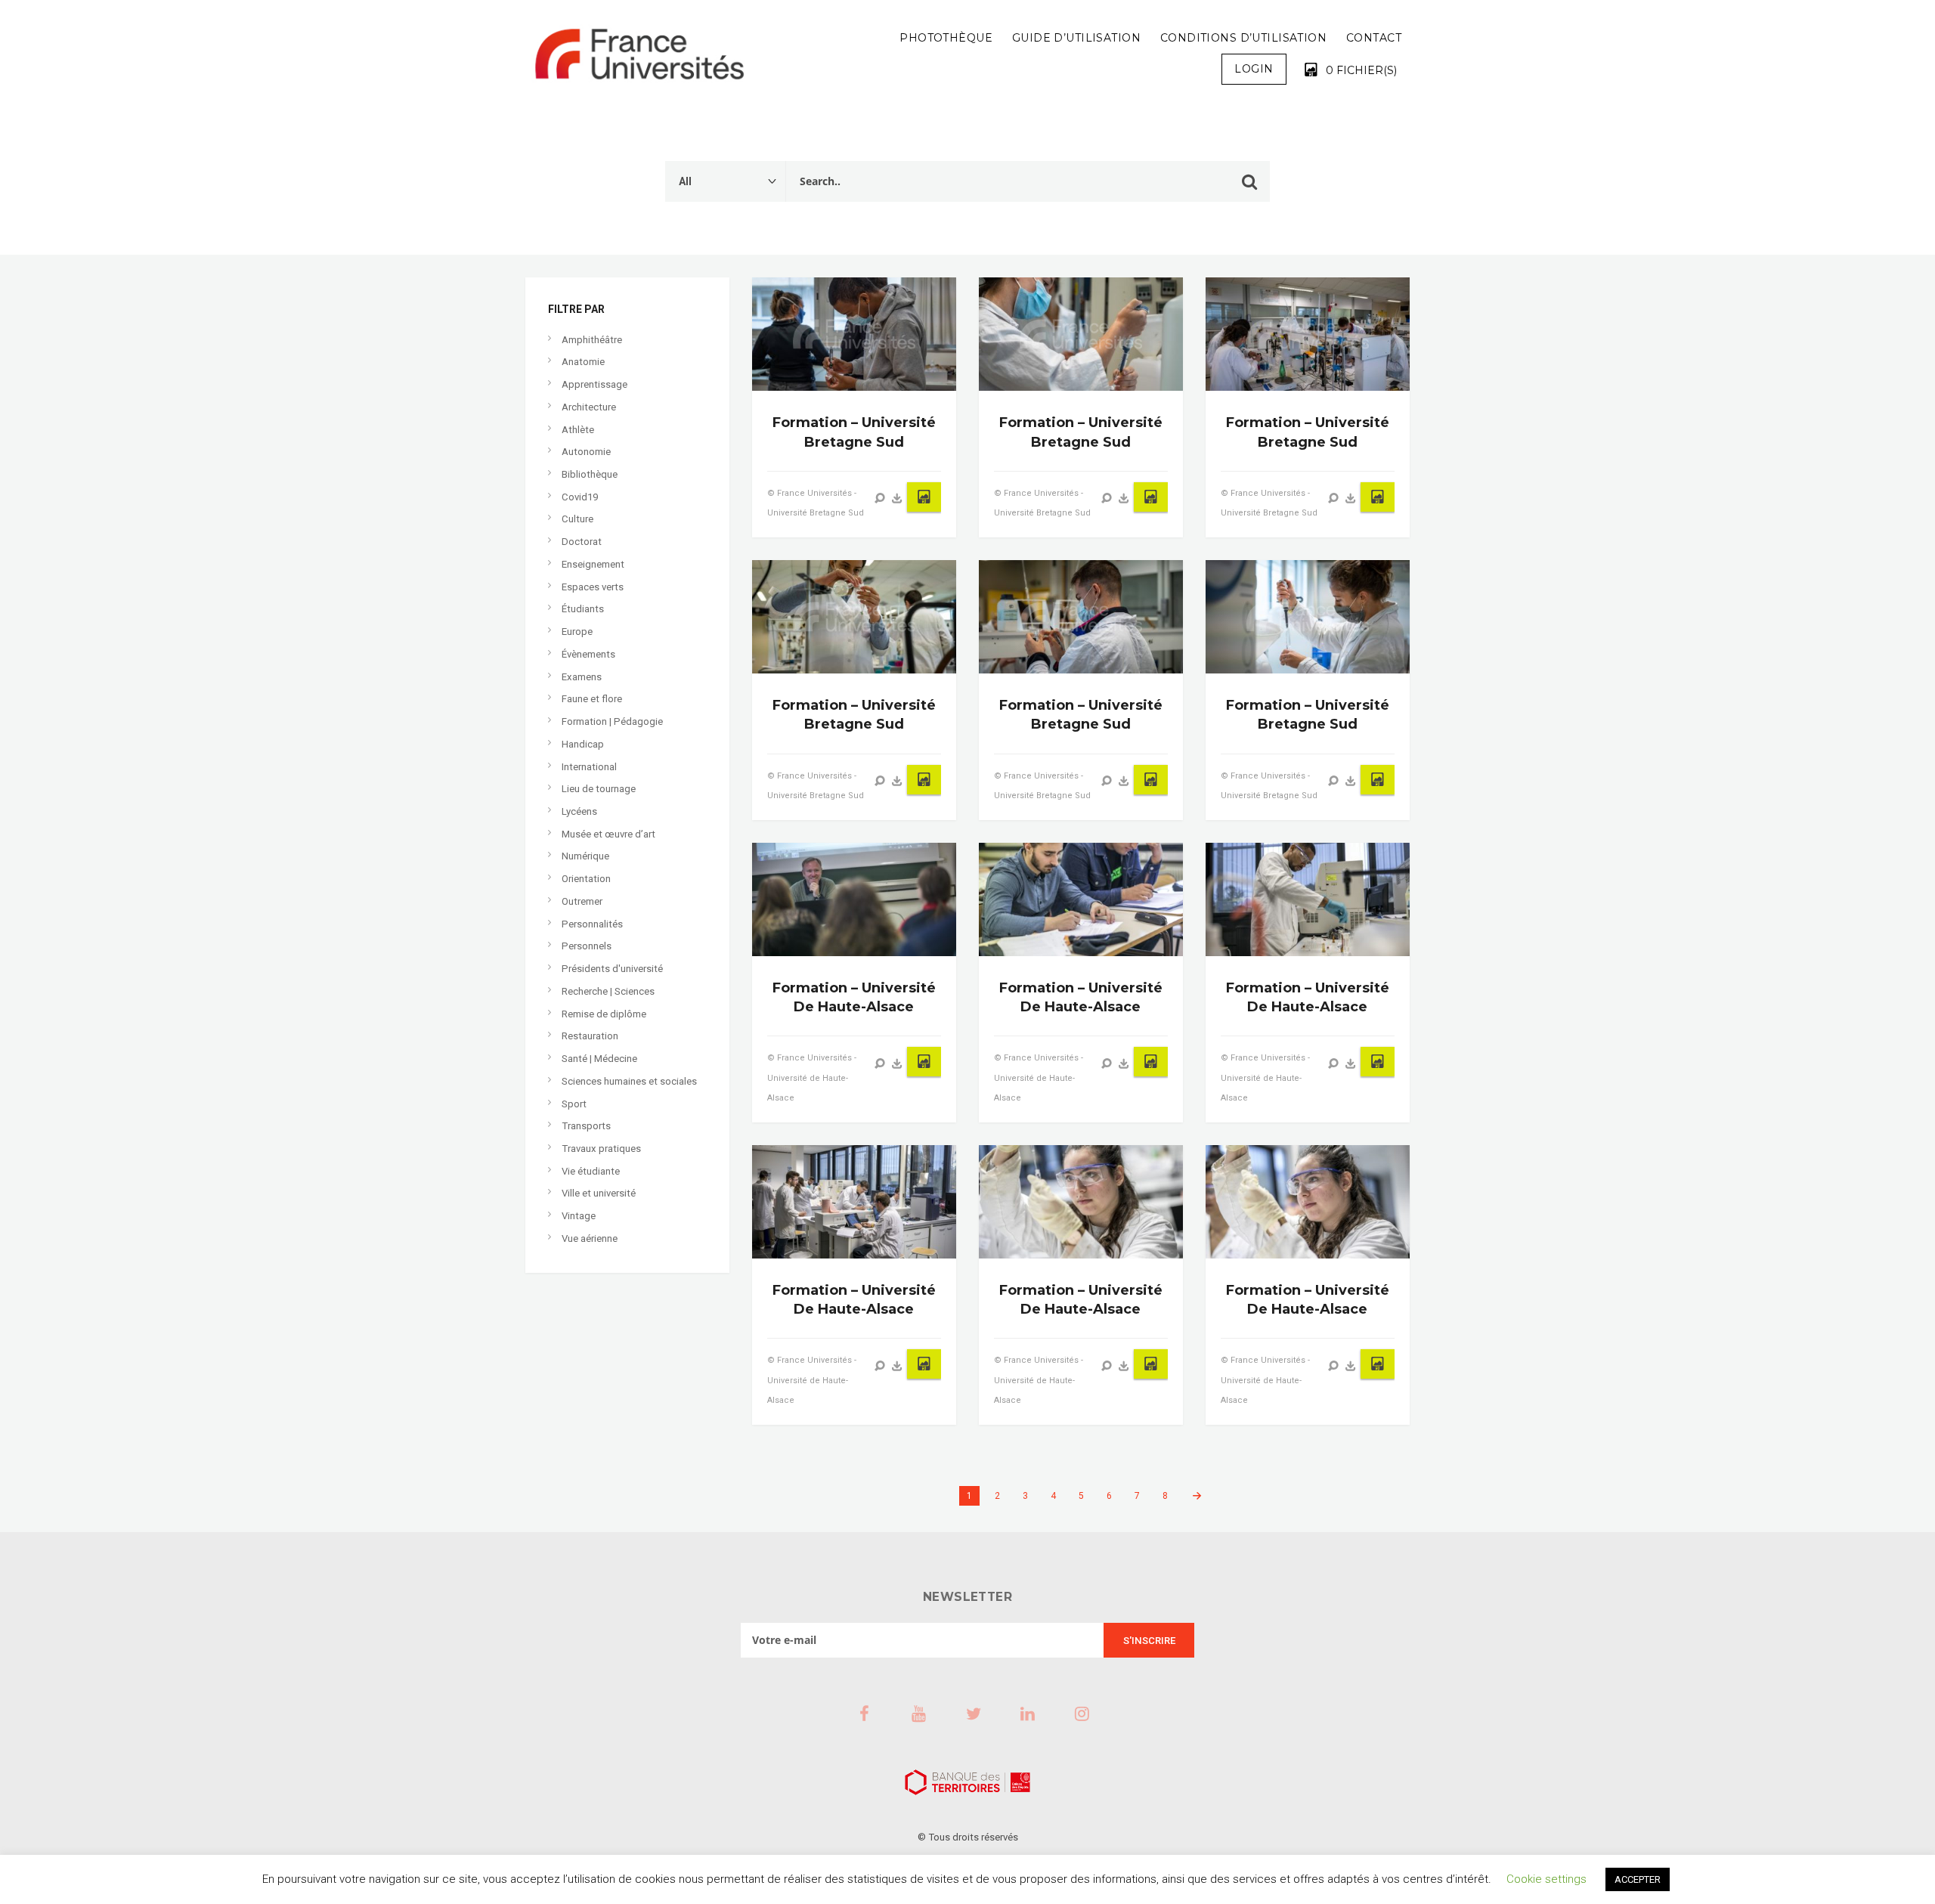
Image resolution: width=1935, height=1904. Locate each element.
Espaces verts (593, 587)
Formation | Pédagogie (612, 721)
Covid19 (580, 497)
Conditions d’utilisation (1243, 38)
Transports (586, 1126)
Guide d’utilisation (1076, 38)
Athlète (578, 430)
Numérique (585, 856)
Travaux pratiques (601, 1149)
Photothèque (946, 38)
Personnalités (592, 924)
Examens (582, 677)
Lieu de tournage (599, 789)
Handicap (583, 744)
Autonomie (586, 452)
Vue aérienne (590, 1238)
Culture (577, 519)
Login (1254, 69)
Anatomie (583, 362)
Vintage (579, 1216)
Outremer (582, 901)
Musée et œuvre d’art (608, 834)
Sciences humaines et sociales (629, 1081)
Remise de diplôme (604, 1014)
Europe (577, 632)
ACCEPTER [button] (1638, 1879)
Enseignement (593, 564)
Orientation (586, 879)
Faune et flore (592, 699)
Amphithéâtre (592, 340)
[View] (880, 498)
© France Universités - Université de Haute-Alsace (812, 1077)
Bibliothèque (590, 474)
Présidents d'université (612, 969)
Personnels (587, 946)
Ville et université (599, 1193)
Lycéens (579, 811)
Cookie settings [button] (1546, 1879)
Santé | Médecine (599, 1059)
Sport (574, 1104)
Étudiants (583, 609)
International (589, 767)
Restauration (590, 1036)
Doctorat (582, 542)
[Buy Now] (897, 498)
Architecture (589, 407)
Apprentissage (594, 384)
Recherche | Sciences (608, 991)
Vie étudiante (591, 1171)
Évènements (588, 654)
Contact (1374, 38)
